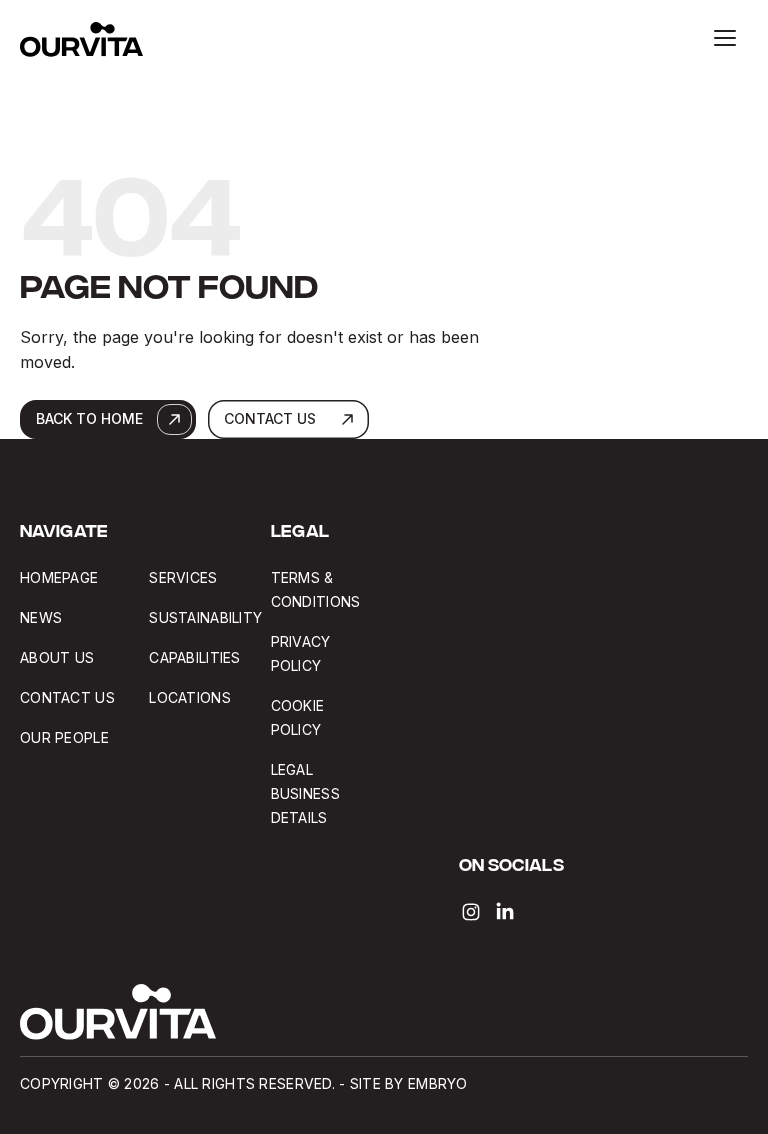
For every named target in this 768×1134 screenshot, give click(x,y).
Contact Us (67, 697)
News (41, 617)
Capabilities (194, 657)
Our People (64, 737)
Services (183, 577)
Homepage (59, 577)
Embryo (438, 1083)
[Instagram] (471, 912)
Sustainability (205, 617)
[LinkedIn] (505, 912)
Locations (190, 697)
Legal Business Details (305, 793)
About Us (57, 657)
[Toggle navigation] (725, 38)
